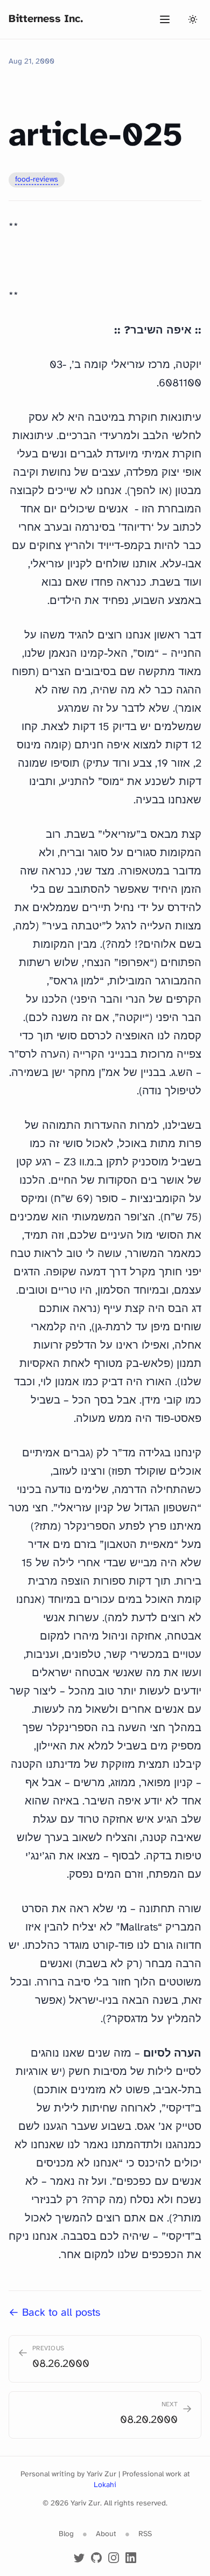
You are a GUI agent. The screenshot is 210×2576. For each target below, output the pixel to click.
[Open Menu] (165, 19)
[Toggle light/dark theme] (193, 19)
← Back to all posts (54, 2313)
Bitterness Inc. (46, 19)
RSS (145, 2534)
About (106, 2534)
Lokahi (105, 2485)
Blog (66, 2534)
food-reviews (37, 180)
